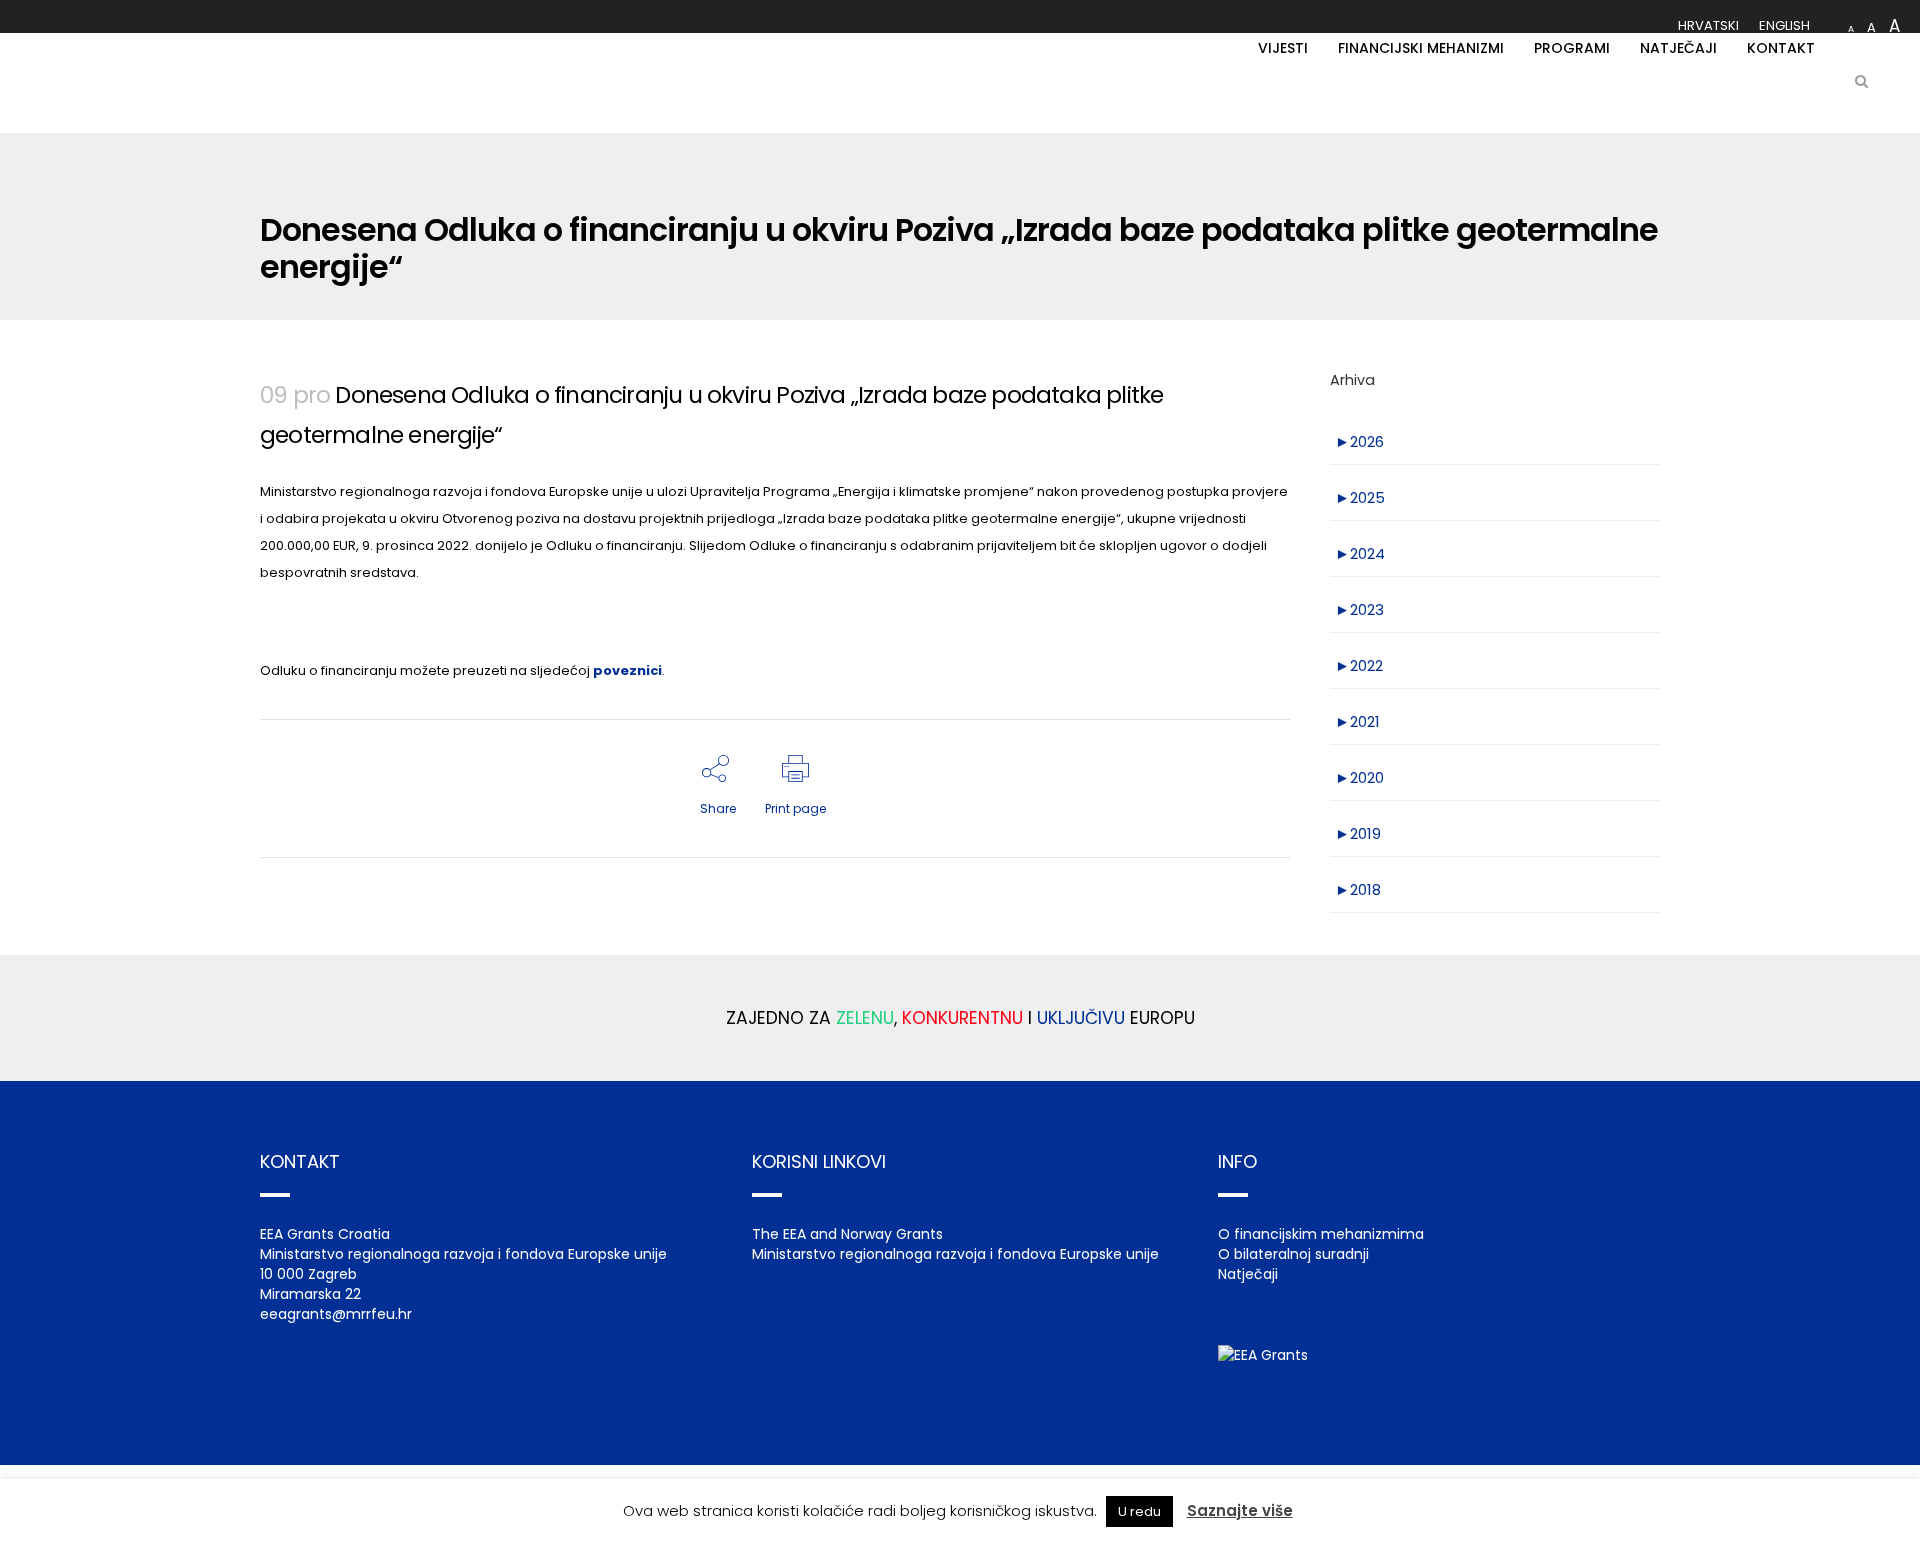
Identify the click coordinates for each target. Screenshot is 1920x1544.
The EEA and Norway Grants (847, 1234)
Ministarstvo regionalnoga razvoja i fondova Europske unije (955, 1254)
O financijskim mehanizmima (1321, 1234)
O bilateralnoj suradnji (1293, 1254)
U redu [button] (1139, 1511)
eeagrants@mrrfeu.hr (336, 1314)
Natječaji (1248, 1274)
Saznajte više (1240, 1510)
